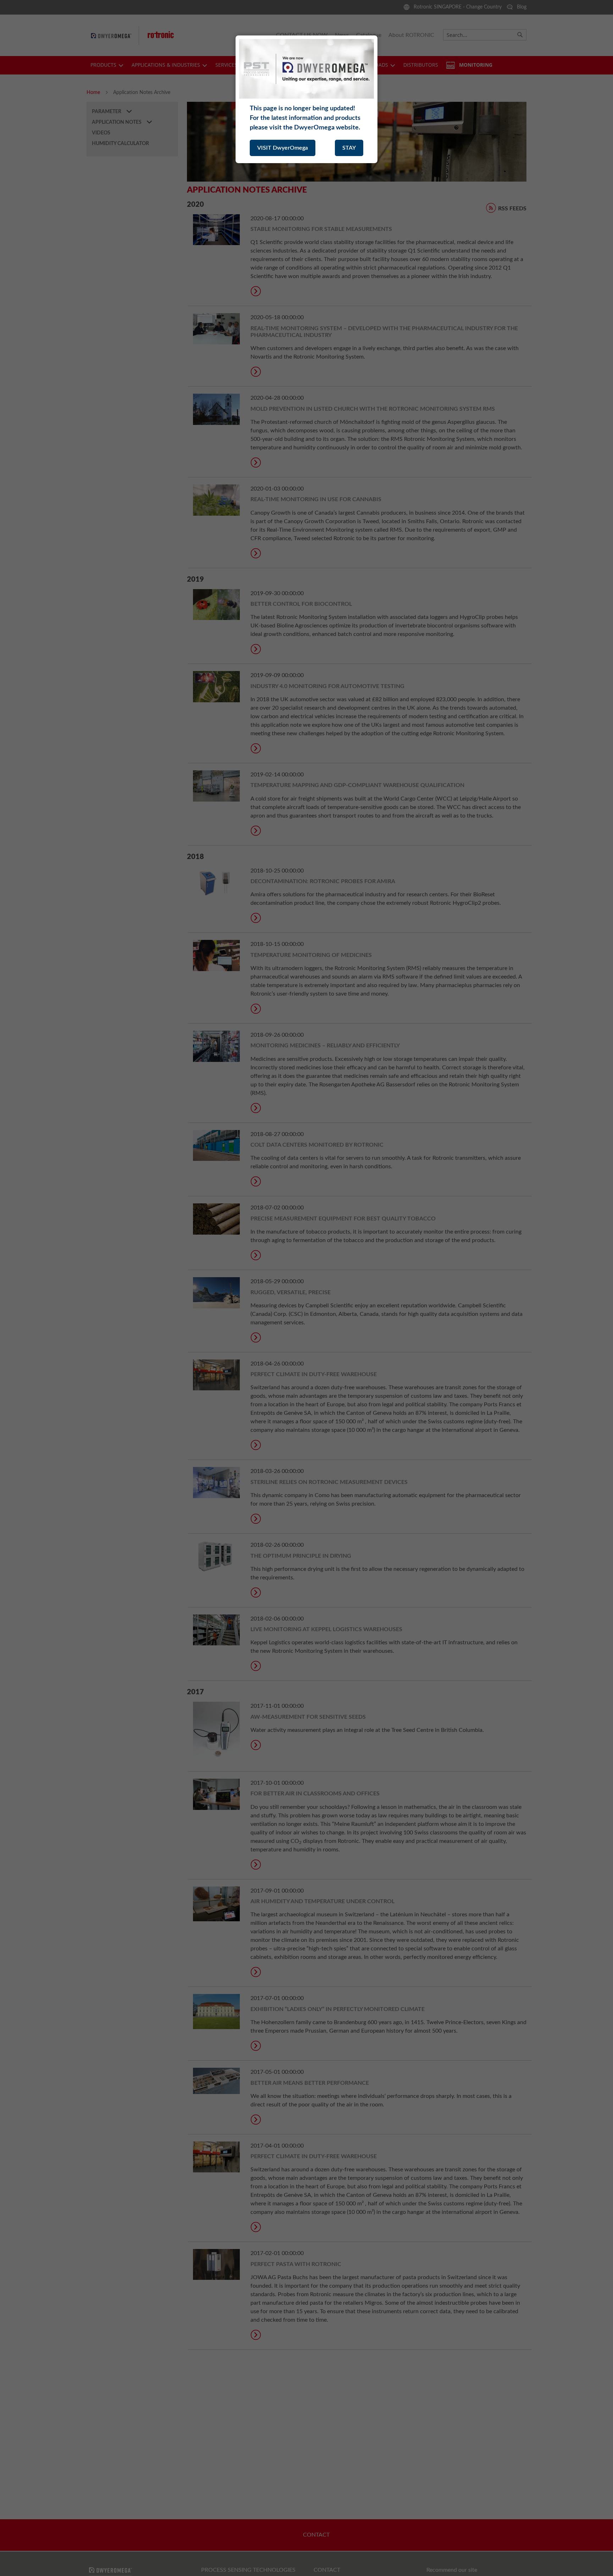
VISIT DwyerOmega (283, 148)
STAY (349, 148)
